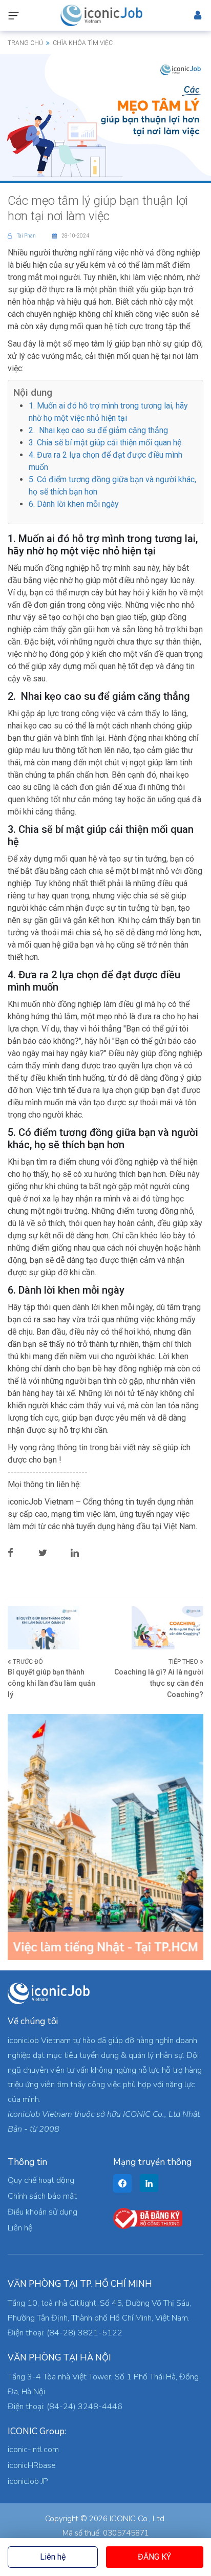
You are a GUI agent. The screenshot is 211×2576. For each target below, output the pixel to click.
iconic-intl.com (33, 2450)
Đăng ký (154, 2557)
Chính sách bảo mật (42, 2196)
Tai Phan (27, 236)
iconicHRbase (32, 2465)
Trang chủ (25, 43)
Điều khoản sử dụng (43, 2212)
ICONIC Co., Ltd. (138, 2519)
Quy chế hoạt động (41, 2180)
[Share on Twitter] (51, 1553)
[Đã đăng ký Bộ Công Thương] (148, 2218)
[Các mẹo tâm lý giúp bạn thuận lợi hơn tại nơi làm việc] (105, 117)
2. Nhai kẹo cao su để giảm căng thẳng (98, 430)
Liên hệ (53, 2557)
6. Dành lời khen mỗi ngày (74, 504)
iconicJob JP (28, 2481)
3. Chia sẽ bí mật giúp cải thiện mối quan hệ (105, 443)
